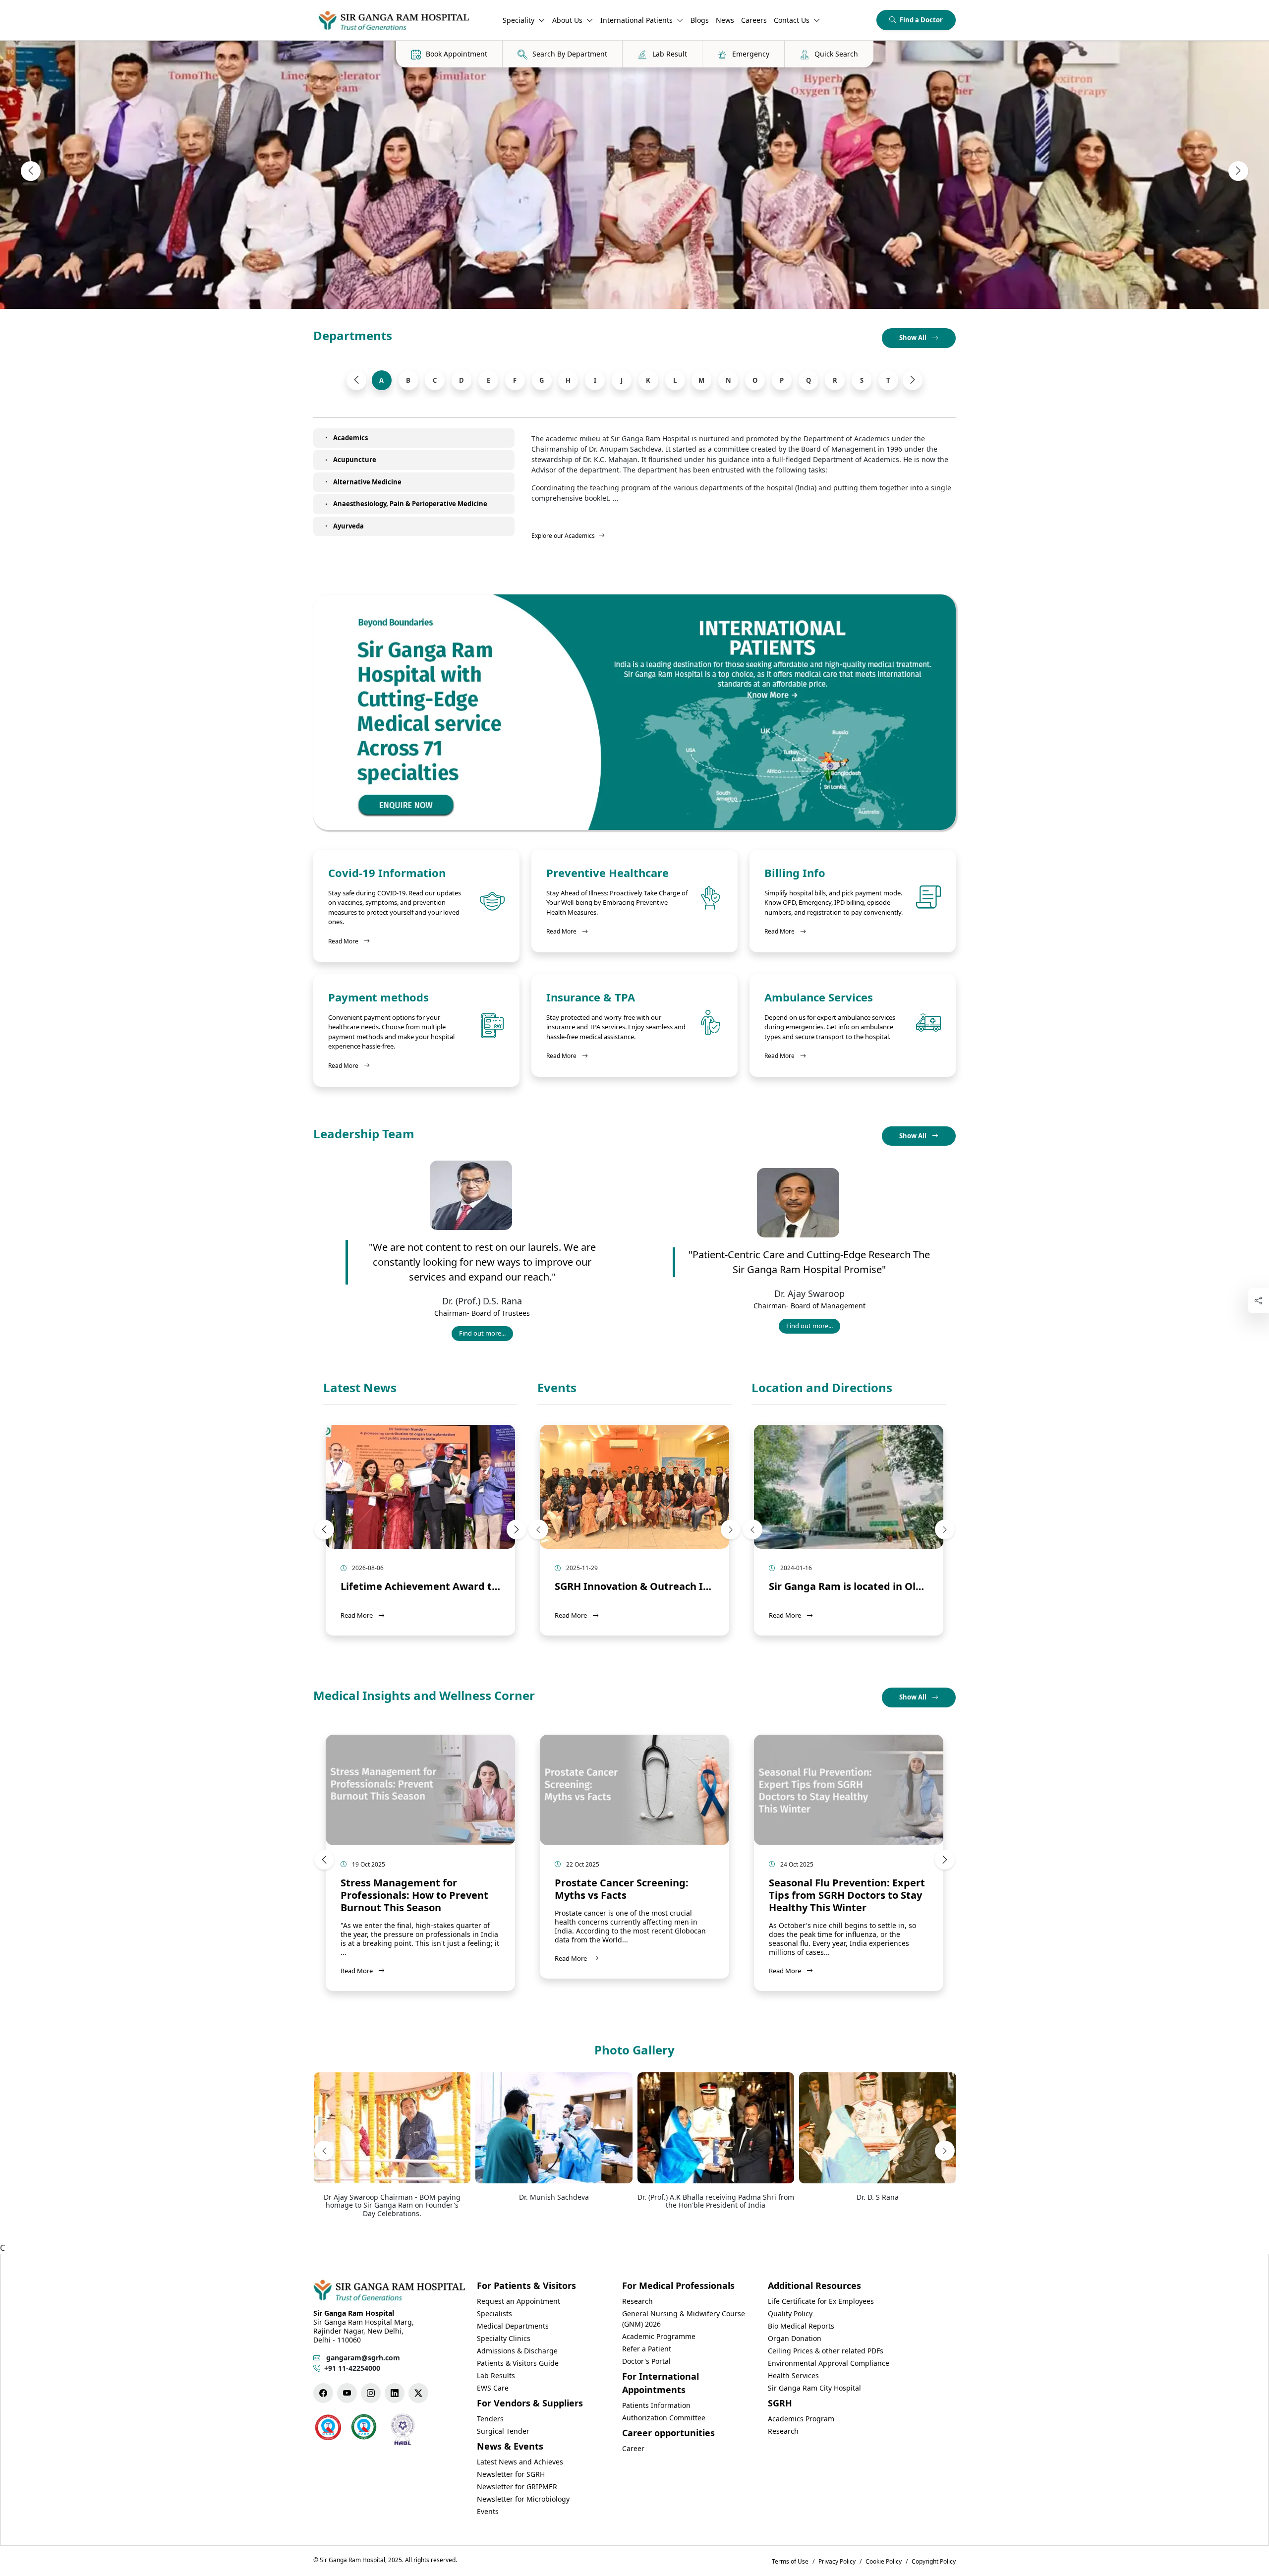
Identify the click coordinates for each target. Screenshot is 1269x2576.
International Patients (636, 20)
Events (557, 1388)
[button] (31, 171)
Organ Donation (795, 2338)
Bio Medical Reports (801, 2326)
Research (637, 2301)
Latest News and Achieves (520, 2462)
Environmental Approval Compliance (829, 2363)
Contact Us (792, 20)
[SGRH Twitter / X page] (418, 2393)
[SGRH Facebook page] (323, 2393)
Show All (914, 338)
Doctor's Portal (646, 2361)
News (725, 20)
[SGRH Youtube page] (347, 2393)
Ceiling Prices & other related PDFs (826, 2351)
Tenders (490, 2419)
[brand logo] (394, 20)
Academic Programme (659, 2336)
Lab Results (496, 2375)
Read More (349, 941)
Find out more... (486, 1335)
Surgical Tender (503, 2431)
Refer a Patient (647, 2349)
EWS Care (493, 2388)
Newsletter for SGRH (511, 2474)
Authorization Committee (664, 2418)
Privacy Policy (837, 2561)
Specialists (494, 2313)
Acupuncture (355, 460)
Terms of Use (790, 2561)
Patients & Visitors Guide (518, 2363)
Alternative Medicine (367, 482)
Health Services (793, 2375)
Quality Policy (790, 2313)
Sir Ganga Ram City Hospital (814, 2388)
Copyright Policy (934, 2561)
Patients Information (656, 2405)
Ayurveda (348, 526)
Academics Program (801, 2419)
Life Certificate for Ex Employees (821, 2301)
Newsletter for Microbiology (523, 2499)
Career (633, 2448)
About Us (567, 20)
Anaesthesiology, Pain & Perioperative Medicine (410, 504)
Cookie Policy (884, 2561)
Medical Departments (513, 2326)
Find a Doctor (921, 20)
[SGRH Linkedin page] (395, 2393)
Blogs (700, 20)
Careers (754, 20)
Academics (350, 438)
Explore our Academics (563, 536)
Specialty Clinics (504, 2338)
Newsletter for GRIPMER (517, 2487)
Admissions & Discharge (517, 2351)
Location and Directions (822, 1388)
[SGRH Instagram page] (371, 2393)
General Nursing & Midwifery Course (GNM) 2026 (684, 2319)
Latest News (360, 1388)
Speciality (519, 20)
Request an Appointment (519, 2301)
